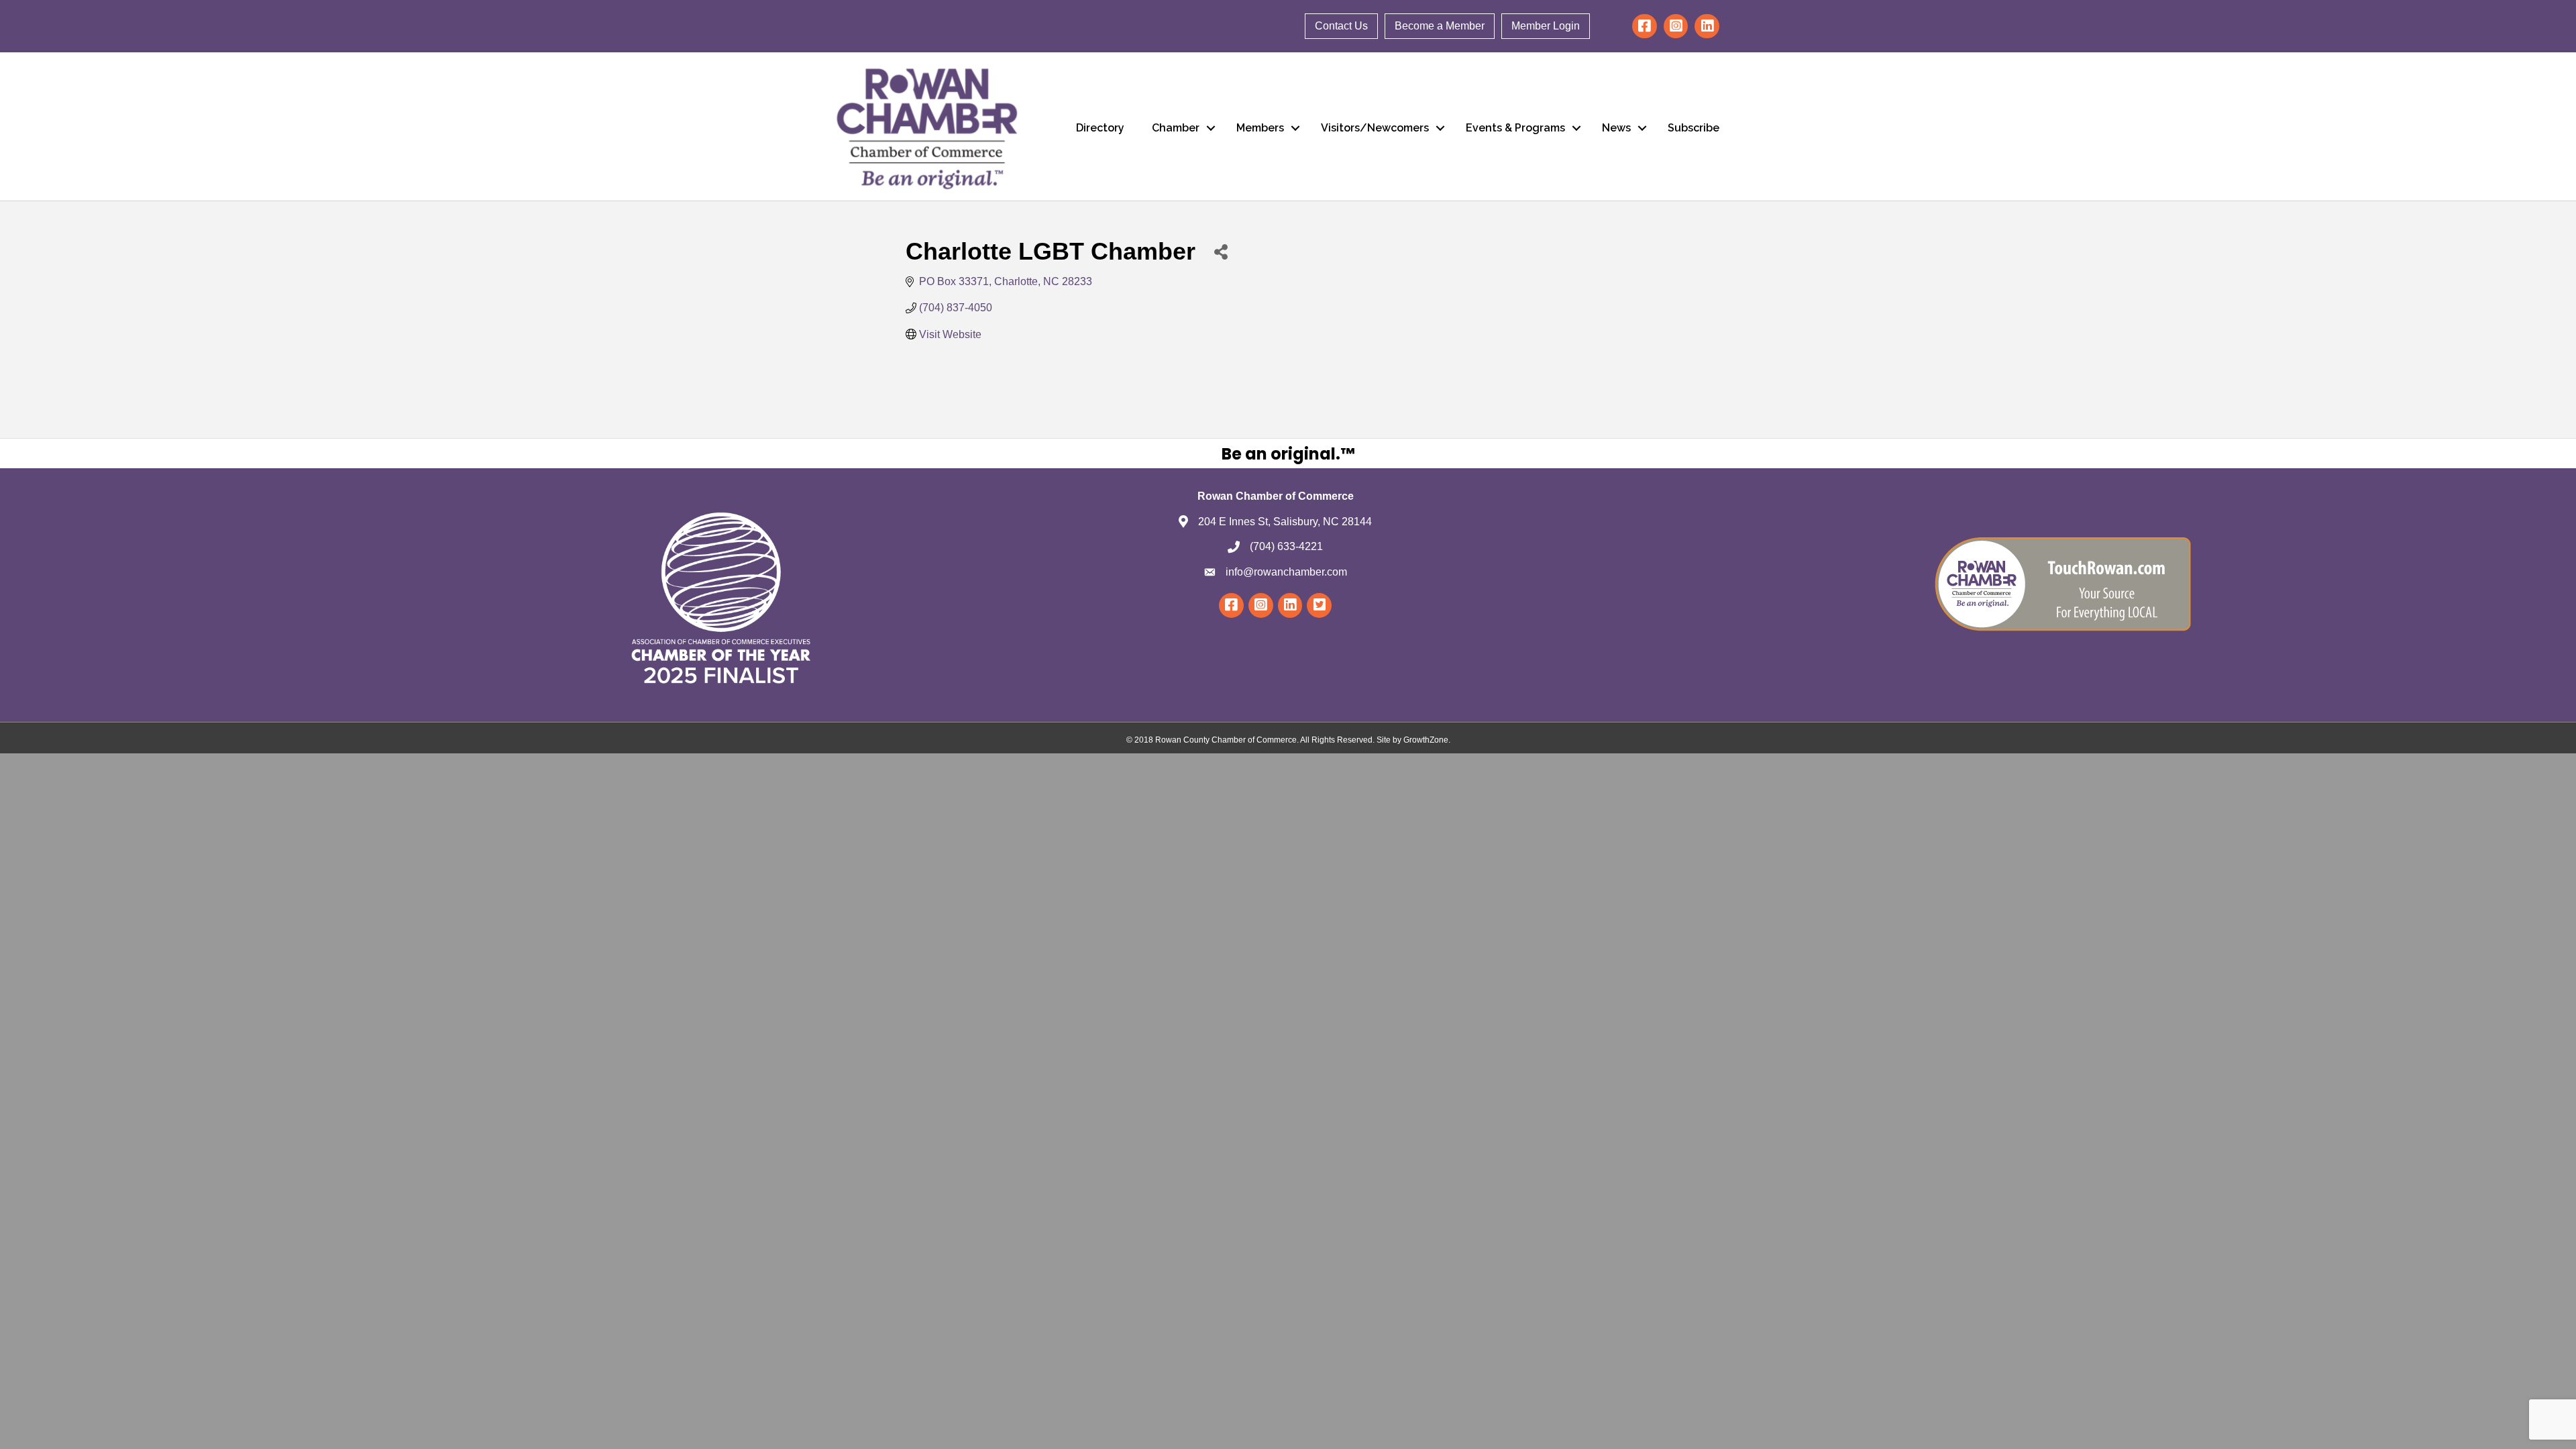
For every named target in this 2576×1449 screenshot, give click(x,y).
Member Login (1546, 26)
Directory (1100, 128)
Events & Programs (1515, 128)
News (1616, 128)
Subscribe (1694, 128)
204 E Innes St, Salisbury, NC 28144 (1285, 522)
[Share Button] (1221, 251)
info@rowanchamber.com (1286, 572)
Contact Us (1341, 26)
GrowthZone (1426, 740)
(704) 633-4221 (1286, 546)
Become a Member (1440, 26)
